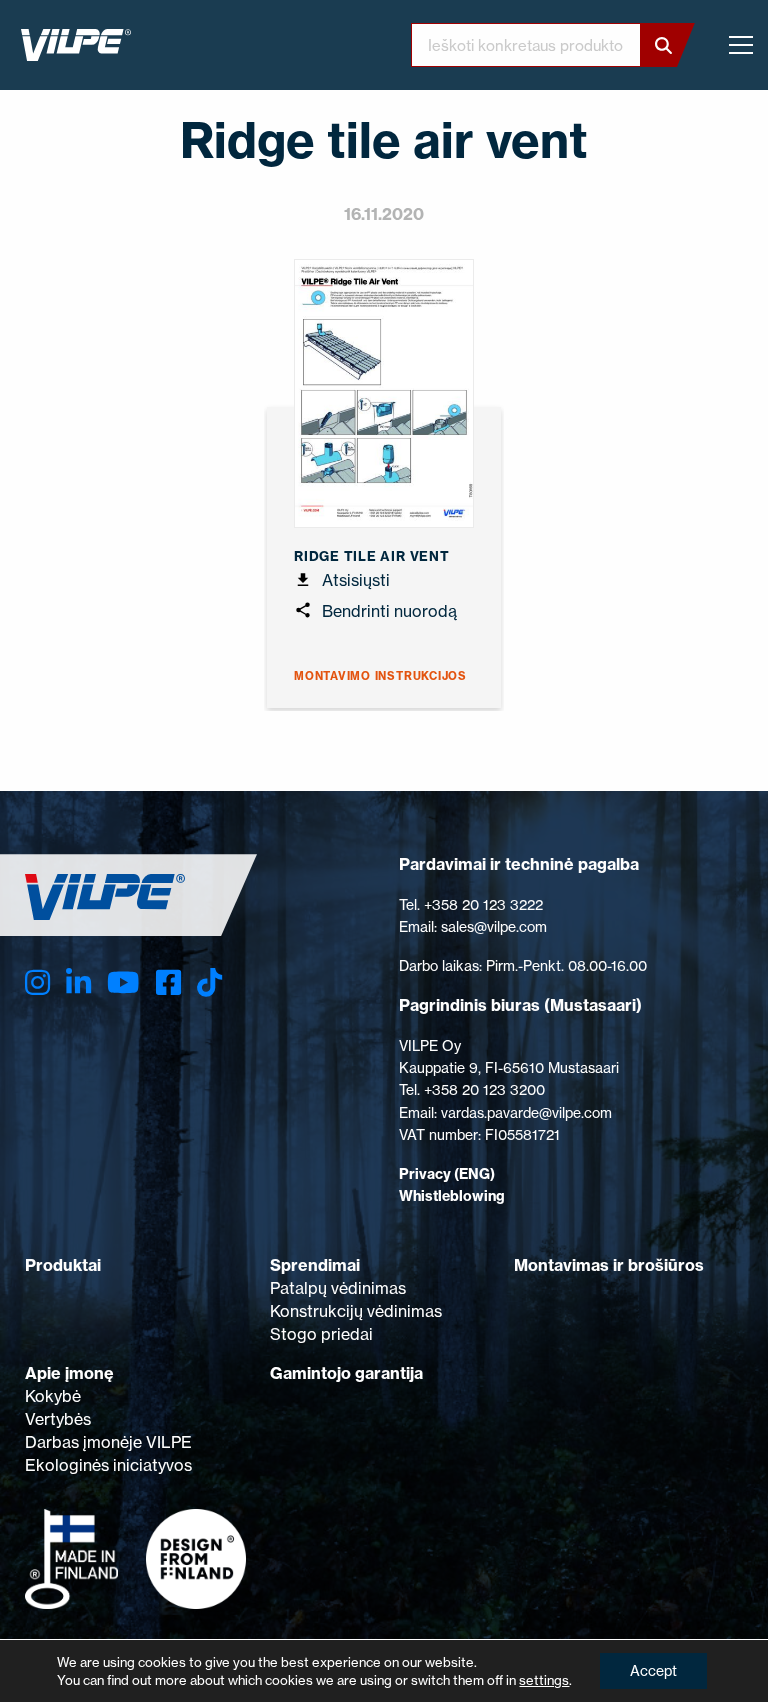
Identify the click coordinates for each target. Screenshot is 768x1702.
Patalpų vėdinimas (338, 1288)
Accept (653, 1670)
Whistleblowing (452, 1196)
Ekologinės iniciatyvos (108, 1465)
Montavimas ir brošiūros (609, 1265)
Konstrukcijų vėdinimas (356, 1311)
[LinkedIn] (78, 982)
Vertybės (58, 1419)
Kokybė (53, 1396)
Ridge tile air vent (372, 556)
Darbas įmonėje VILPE (108, 1442)
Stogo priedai (321, 1334)
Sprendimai (315, 1265)
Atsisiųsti (354, 580)
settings (544, 1680)
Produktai (63, 1265)
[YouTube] (123, 982)
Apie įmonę (69, 1373)
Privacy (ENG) (447, 1174)
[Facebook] (168, 982)
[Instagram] (37, 982)
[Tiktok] (209, 982)
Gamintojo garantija (346, 1373)
